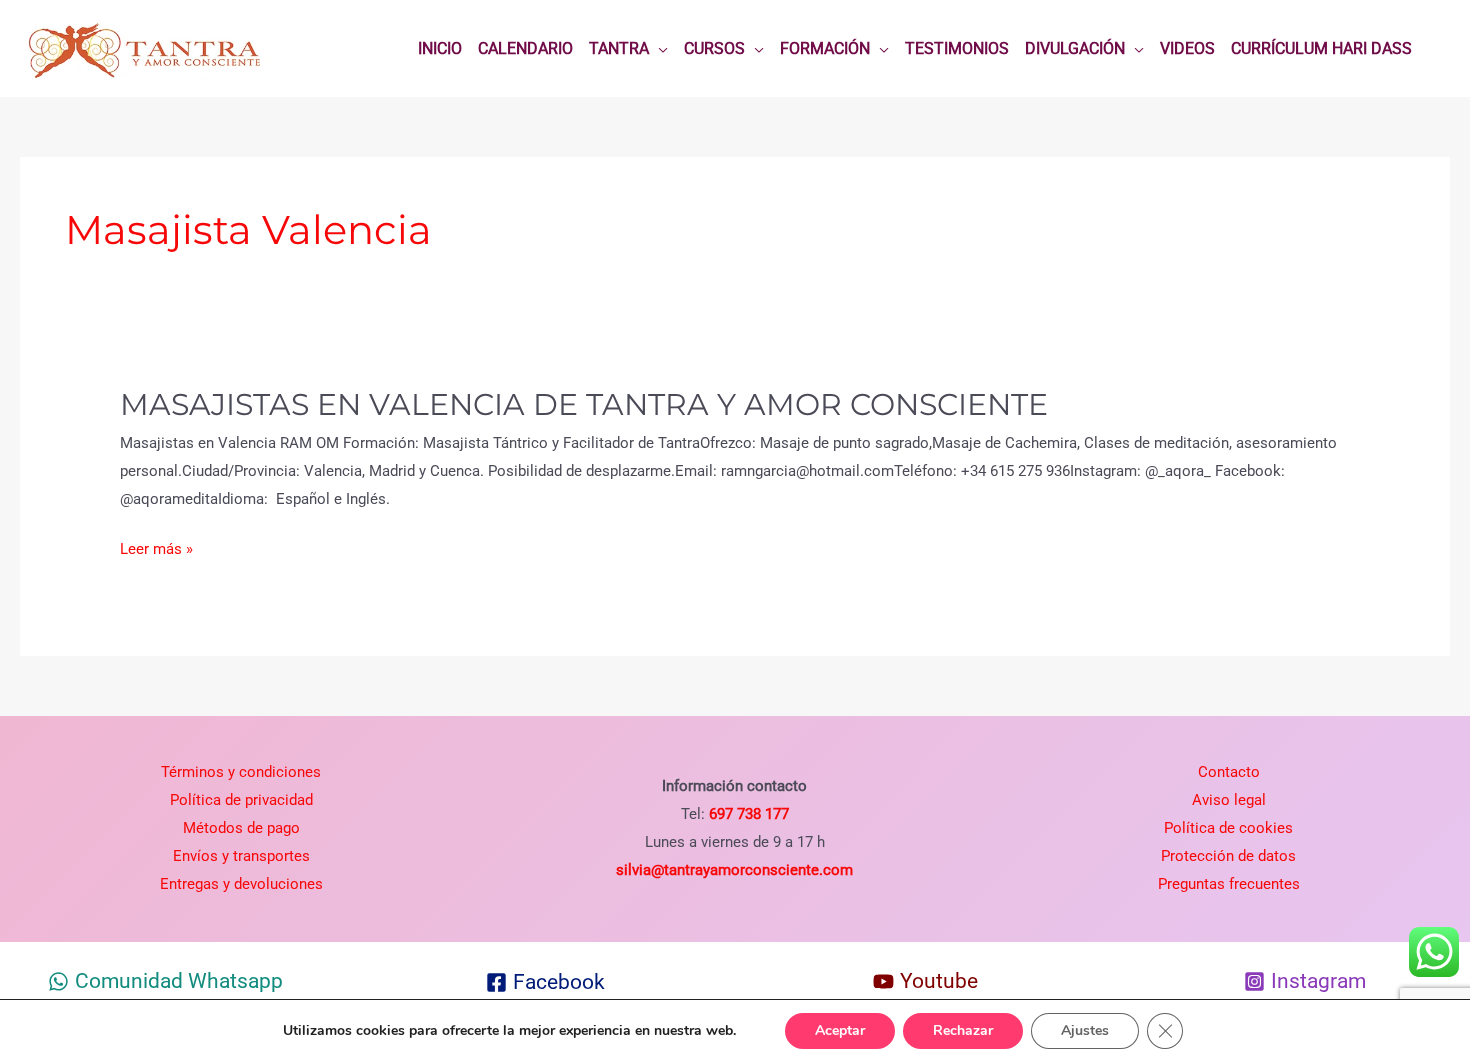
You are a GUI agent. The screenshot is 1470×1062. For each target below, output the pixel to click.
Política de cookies (1228, 828)
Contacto (1229, 772)
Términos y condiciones (241, 772)
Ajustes (1085, 1030)
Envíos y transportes (241, 856)
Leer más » (156, 550)
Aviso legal (1229, 800)
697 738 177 (747, 814)
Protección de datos (1228, 856)
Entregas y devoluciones (241, 884)
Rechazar (963, 1030)
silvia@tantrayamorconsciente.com (734, 870)
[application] (658, 49)
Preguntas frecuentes (1229, 884)
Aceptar (840, 1030)
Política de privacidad (241, 800)
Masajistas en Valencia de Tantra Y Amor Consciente (584, 404)
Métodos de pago (241, 828)
